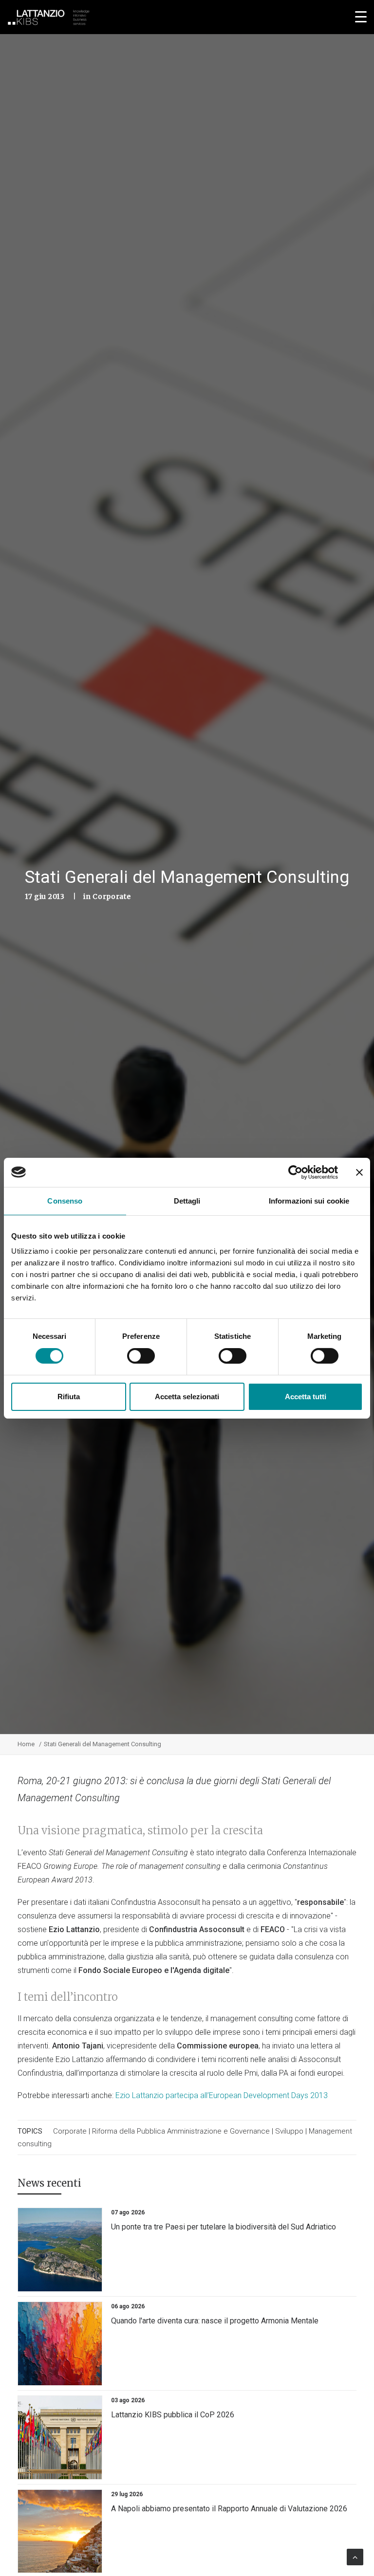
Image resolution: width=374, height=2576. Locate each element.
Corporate (112, 896)
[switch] (141, 1356)
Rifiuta (69, 1397)
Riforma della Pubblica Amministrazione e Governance (181, 2131)
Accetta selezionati (187, 1397)
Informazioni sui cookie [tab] (309, 1200)
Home (26, 1744)
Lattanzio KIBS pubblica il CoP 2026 (173, 2415)
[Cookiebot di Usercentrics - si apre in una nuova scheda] (295, 1172)
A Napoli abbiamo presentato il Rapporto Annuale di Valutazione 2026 (229, 2509)
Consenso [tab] (65, 1200)
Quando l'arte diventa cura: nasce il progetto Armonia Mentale (215, 2321)
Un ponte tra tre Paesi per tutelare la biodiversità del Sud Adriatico (224, 2227)
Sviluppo (289, 2131)
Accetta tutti (306, 1397)
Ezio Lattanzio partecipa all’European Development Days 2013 (222, 2095)
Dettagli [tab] (187, 1200)
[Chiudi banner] (359, 1172)
